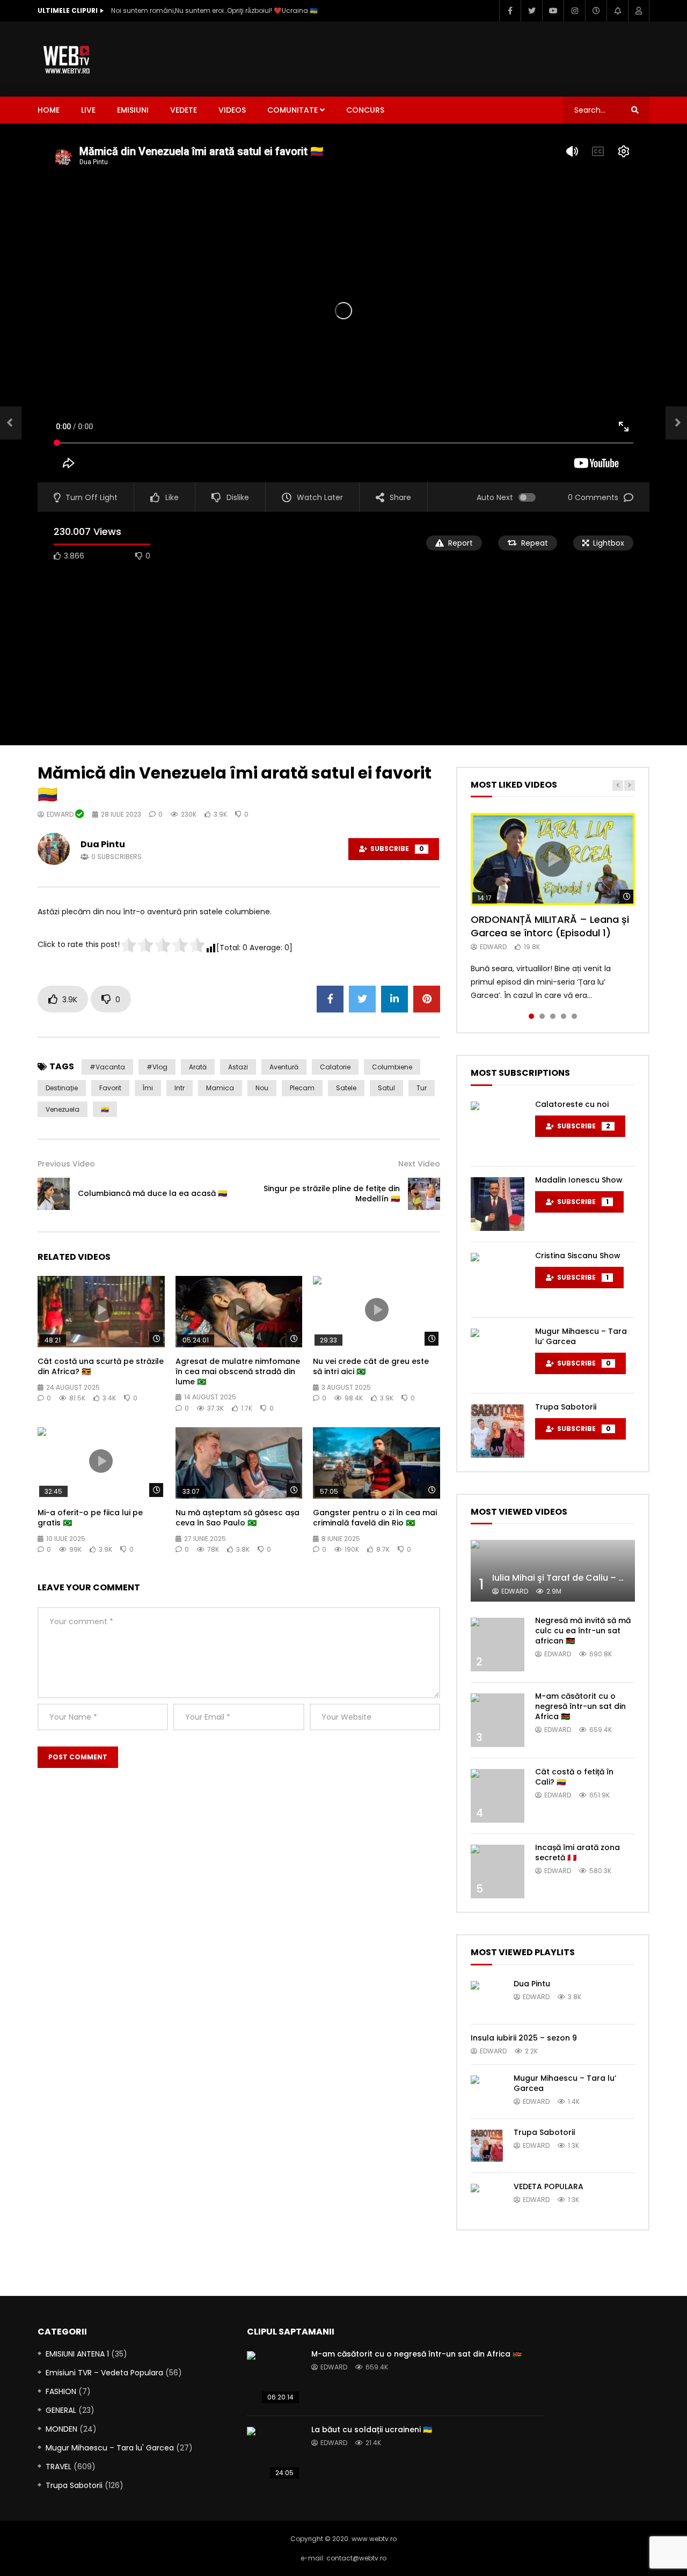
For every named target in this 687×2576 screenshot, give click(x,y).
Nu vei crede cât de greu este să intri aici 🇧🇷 (371, 1366)
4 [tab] (564, 1016)
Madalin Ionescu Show (579, 1180)
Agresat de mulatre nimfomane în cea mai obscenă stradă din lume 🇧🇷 (238, 1371)
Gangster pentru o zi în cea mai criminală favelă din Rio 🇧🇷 (375, 1518)
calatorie (335, 1067)
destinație (62, 1088)
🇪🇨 (105, 1109)
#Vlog (157, 1067)
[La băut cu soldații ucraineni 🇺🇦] (274, 2454)
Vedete (184, 110)
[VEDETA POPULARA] (487, 2200)
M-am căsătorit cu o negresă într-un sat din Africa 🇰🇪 (580, 1706)
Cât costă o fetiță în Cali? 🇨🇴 (574, 1777)
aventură (284, 1067)
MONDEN (61, 2429)
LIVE (88, 110)
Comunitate (293, 110)
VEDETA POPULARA (549, 2186)
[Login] (639, 11)
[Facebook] (510, 11)
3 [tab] (553, 1016)
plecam (302, 1088)
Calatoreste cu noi (572, 1104)
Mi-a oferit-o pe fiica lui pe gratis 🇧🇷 (90, 1518)
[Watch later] (596, 11)
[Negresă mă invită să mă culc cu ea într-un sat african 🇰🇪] (498, 1645)
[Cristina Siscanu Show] (498, 1280)
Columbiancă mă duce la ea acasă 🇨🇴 (152, 1193)
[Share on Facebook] (330, 999)
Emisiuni (133, 110)
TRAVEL (59, 2467)
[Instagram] (574, 11)
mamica (220, 1088)
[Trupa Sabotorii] (498, 1431)
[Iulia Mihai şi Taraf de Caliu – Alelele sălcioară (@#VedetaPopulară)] (553, 1571)
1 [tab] (531, 1016)
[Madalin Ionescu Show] (498, 1204)
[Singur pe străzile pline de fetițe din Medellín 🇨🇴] (424, 1194)
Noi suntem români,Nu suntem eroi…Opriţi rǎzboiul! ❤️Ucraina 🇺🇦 (214, 10)
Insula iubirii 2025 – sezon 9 (524, 2038)
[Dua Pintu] (487, 1997)
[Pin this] (427, 999)
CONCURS (365, 110)
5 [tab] (574, 1016)
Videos (232, 110)
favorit (110, 1088)
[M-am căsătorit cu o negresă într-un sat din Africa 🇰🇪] (498, 1720)
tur (422, 1088)
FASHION (61, 2391)
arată (198, 1067)
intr (180, 1088)
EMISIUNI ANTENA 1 (77, 2354)
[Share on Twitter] (362, 999)
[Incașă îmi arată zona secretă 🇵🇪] (498, 1872)
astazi (238, 1067)
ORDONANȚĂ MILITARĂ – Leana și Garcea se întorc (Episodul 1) (550, 926)
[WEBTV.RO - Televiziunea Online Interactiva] (67, 59)
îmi (148, 1088)
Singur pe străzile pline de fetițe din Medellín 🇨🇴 (332, 1194)
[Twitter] (531, 11)
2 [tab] (542, 1016)
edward (61, 814)
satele (346, 1088)
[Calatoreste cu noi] (498, 1128)
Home (49, 110)
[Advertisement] (454, 57)
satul (386, 1088)
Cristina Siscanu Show (578, 1256)
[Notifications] (617, 11)
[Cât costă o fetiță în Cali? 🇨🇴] (498, 1796)
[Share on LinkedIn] (394, 999)
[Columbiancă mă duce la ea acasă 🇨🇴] (11, 423)
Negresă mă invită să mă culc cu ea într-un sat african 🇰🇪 (583, 1631)
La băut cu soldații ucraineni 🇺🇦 (372, 2430)
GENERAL (61, 2410)
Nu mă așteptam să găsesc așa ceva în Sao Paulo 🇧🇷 (237, 1518)
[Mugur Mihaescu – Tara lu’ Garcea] (498, 1355)
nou (262, 1088)
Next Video (419, 1164)
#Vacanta (107, 1067)
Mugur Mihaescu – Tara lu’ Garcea (581, 1336)
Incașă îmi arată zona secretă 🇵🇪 (578, 1852)
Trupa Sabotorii (566, 1407)
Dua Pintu (103, 844)
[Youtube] (553, 11)
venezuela (63, 1109)
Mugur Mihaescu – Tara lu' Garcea (110, 2448)
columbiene (392, 1067)
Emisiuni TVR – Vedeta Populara (104, 2373)
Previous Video (66, 1164)
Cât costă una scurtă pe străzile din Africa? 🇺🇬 (101, 1366)
